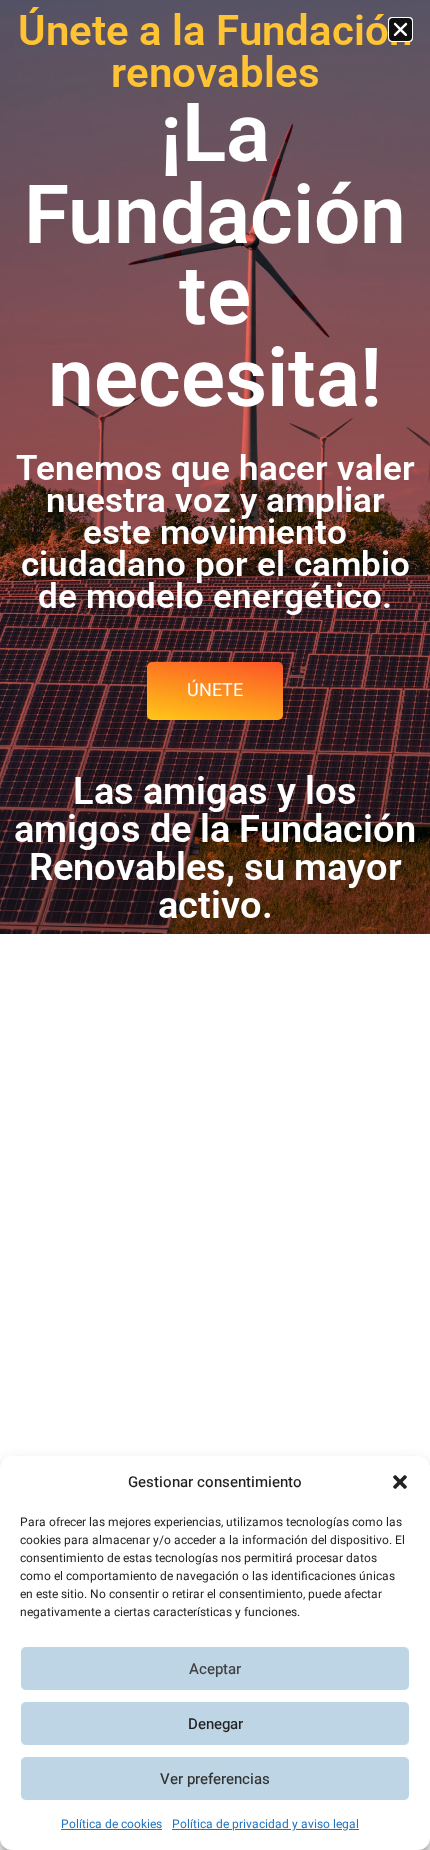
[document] (215, 925)
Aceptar (215, 1669)
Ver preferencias (215, 1779)
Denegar (215, 1724)
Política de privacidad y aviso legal (265, 1824)
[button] (400, 1482)
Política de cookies (111, 1824)
